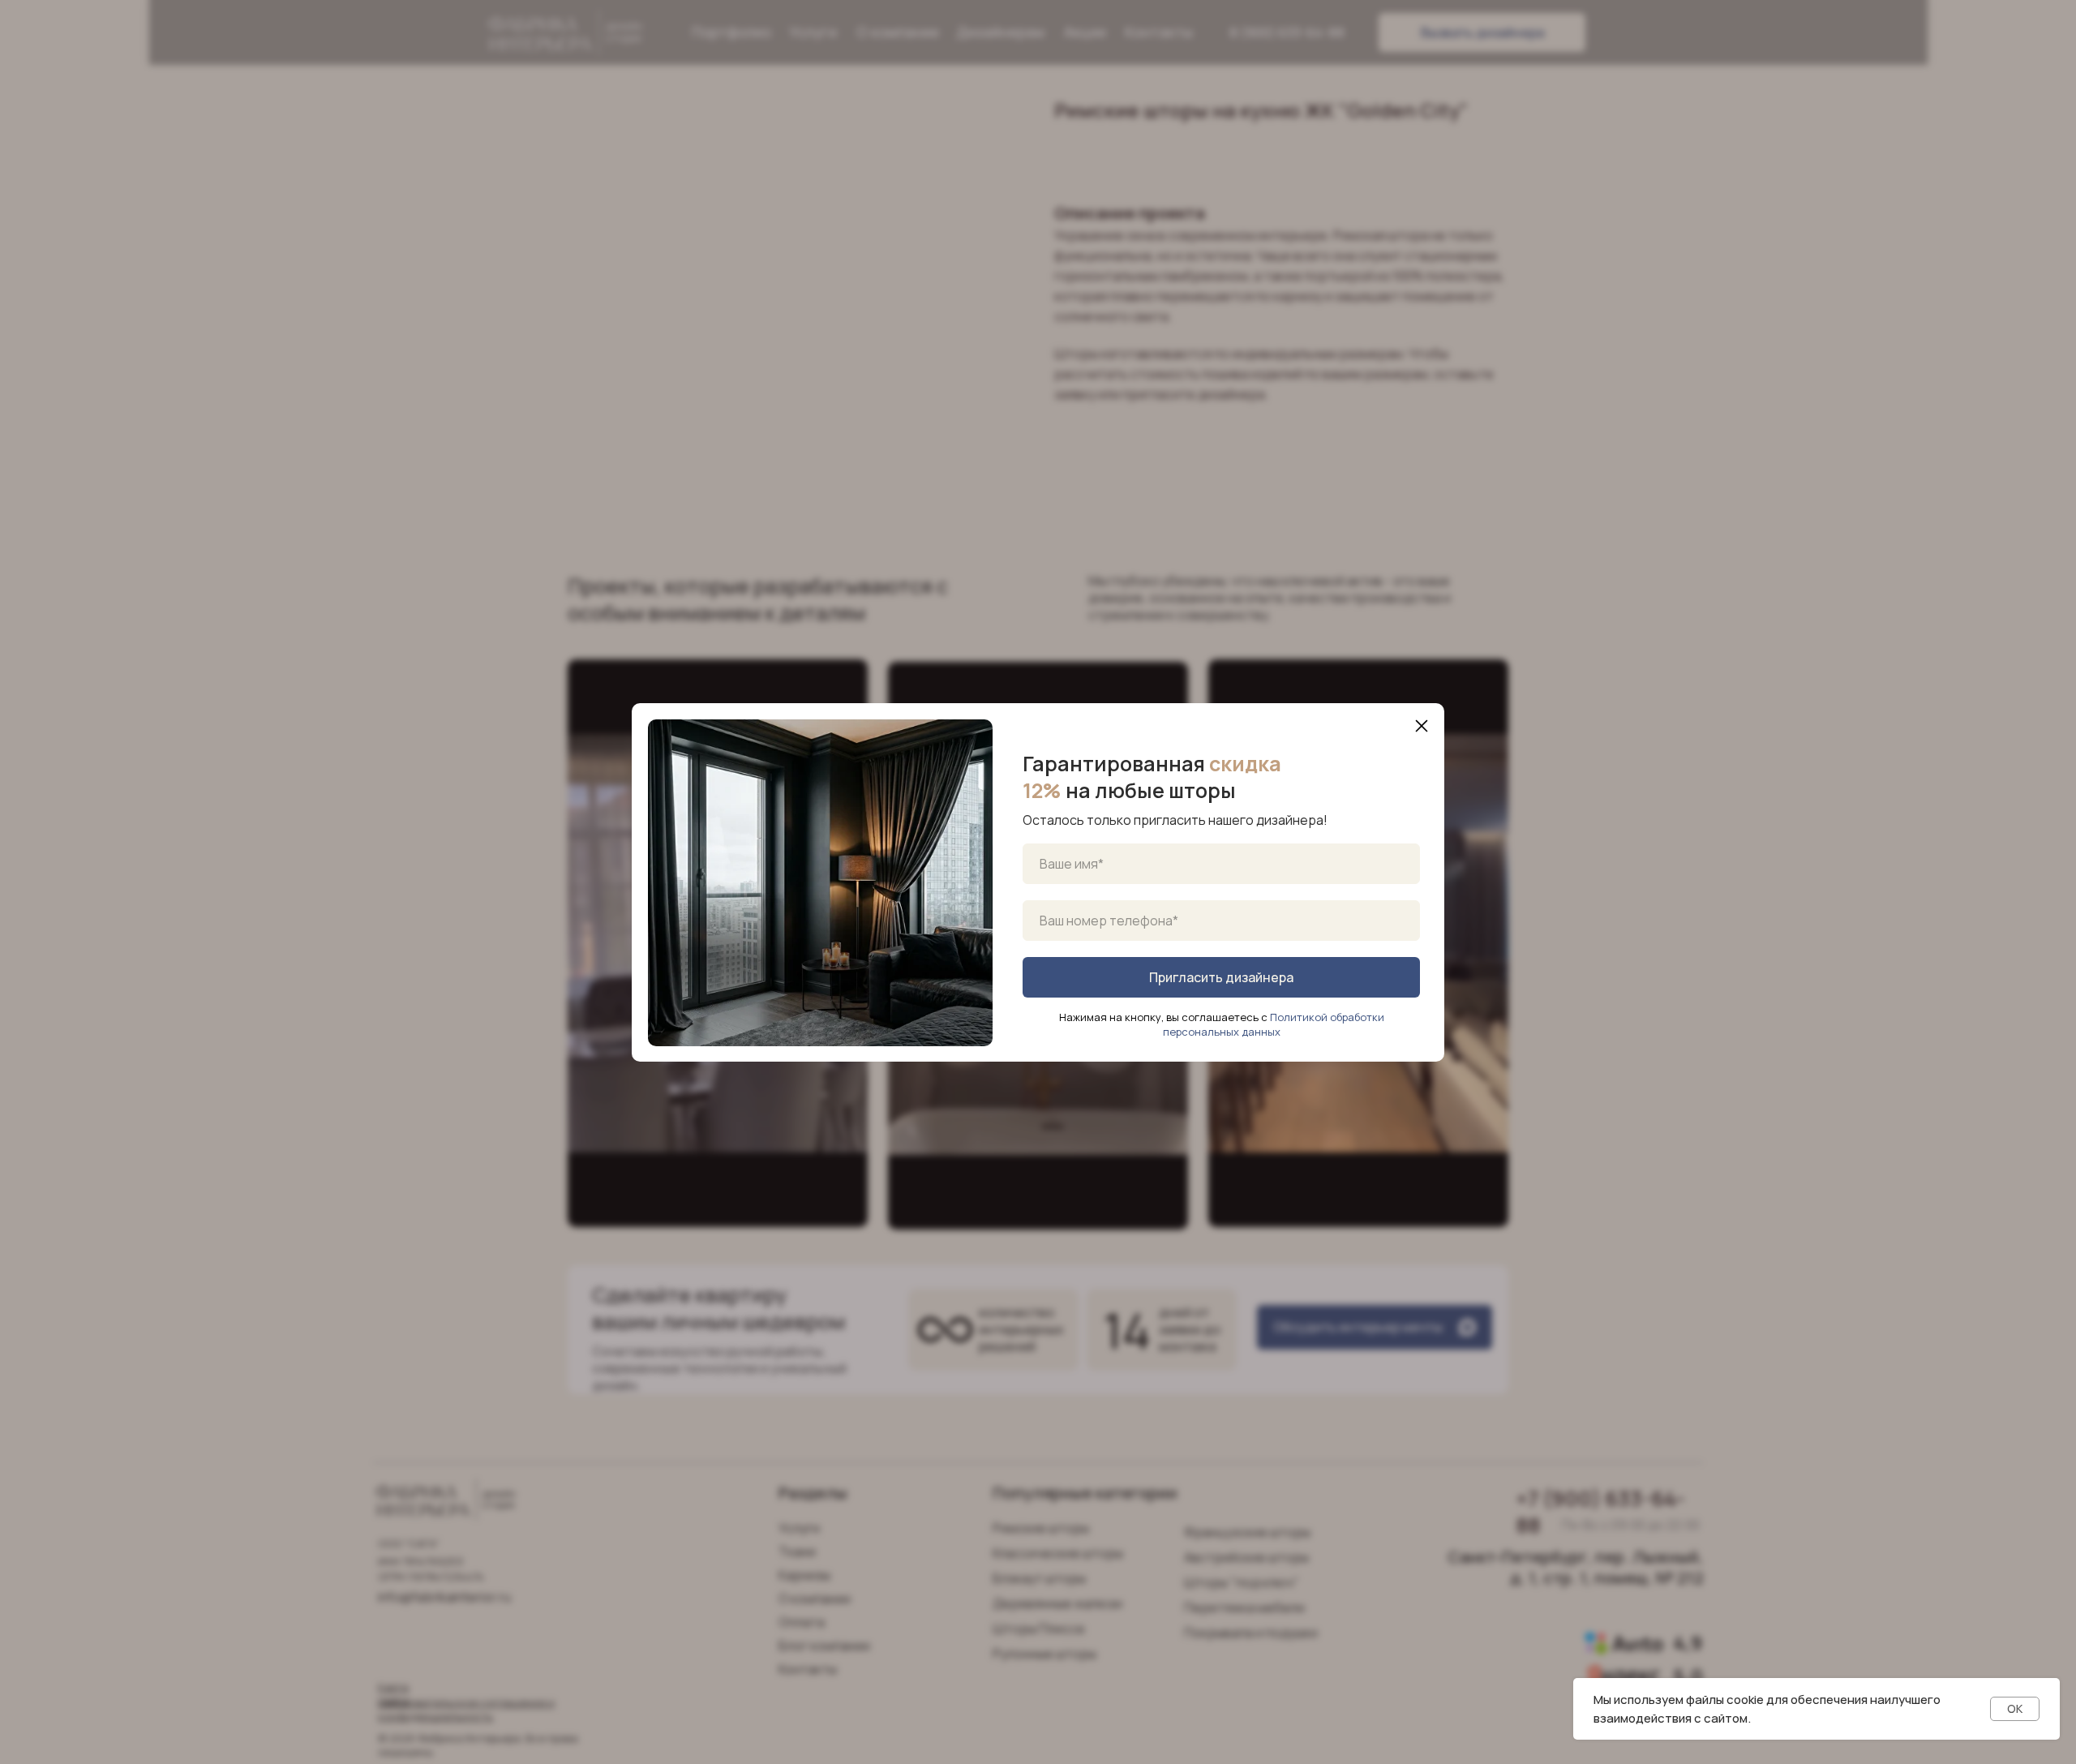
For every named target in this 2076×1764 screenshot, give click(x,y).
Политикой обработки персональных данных (1274, 1024)
